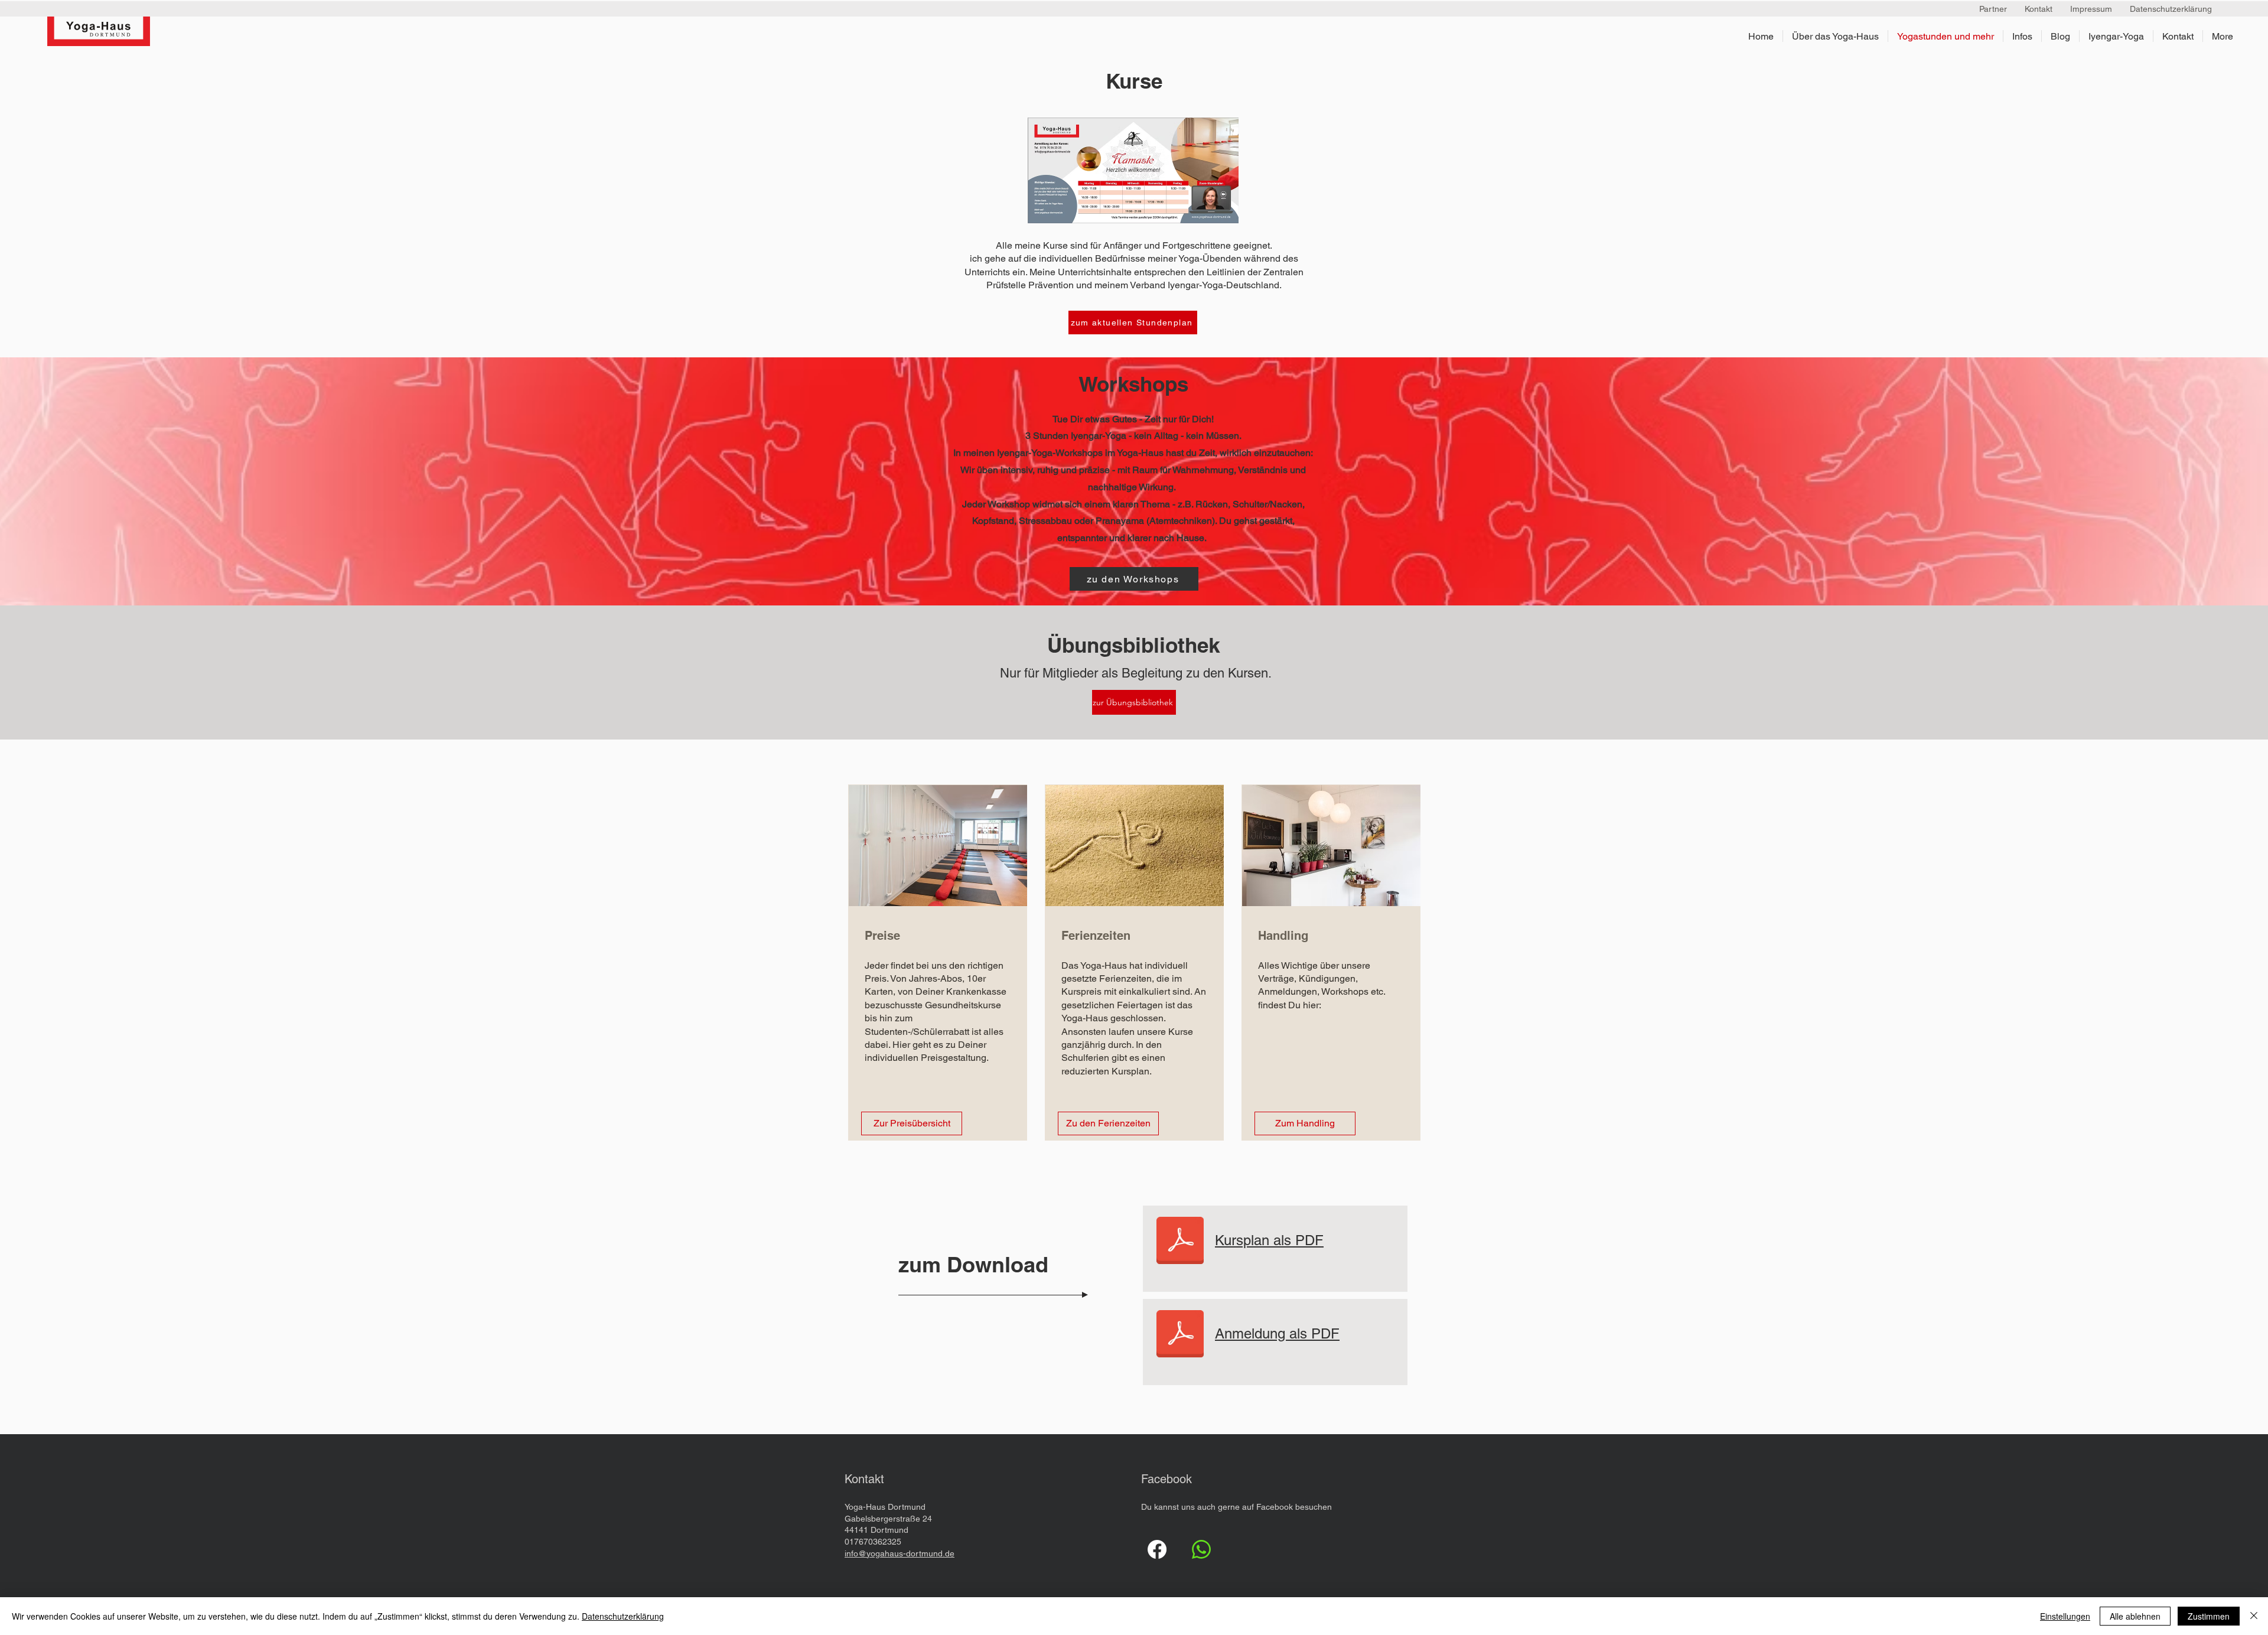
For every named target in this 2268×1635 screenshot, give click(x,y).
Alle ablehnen (2135, 1616)
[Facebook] (1157, 1549)
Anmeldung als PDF (1277, 1333)
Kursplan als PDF (1269, 1240)
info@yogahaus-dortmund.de (900, 1553)
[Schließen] (2254, 1616)
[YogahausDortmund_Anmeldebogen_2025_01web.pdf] (1180, 1242)
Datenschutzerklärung (623, 1616)
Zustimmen (2209, 1616)
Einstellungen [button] (2065, 1616)
